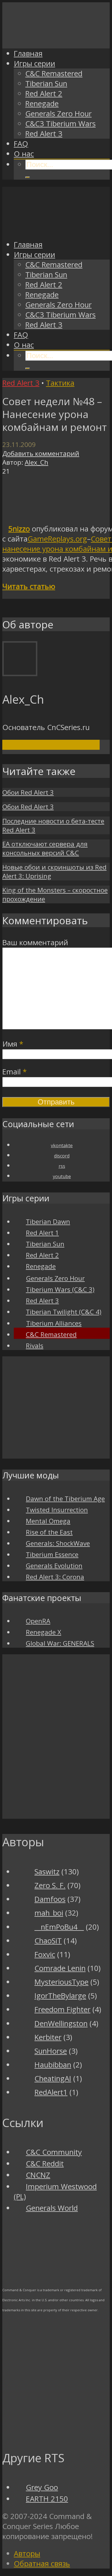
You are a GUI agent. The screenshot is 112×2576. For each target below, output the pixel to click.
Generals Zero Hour (58, 114)
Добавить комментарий (41, 453)
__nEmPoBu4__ (59, 1927)
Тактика (60, 383)
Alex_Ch (36, 462)
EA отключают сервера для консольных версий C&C (45, 848)
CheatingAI (53, 2078)
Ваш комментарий (35, 942)
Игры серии (34, 63)
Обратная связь (42, 2564)
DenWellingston (61, 2023)
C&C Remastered (54, 73)
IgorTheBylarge (60, 1996)
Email (15, 1072)
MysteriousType (61, 1982)
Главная (28, 53)
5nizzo (19, 529)
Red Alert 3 (44, 134)
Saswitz (47, 1872)
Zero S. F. (50, 1885)
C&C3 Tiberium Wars (60, 124)
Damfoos (50, 1899)
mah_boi (49, 1913)
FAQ (21, 144)
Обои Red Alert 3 (28, 792)
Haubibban (53, 2065)
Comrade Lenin (60, 1968)
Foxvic (45, 1954)
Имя (13, 1044)
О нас (24, 154)
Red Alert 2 (44, 94)
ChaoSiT (48, 1941)
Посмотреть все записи (51, 745)
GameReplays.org (57, 539)
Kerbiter (48, 2037)
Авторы (27, 2554)
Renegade (42, 104)
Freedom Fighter (62, 2009)
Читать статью (29, 586)
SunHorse (51, 2051)
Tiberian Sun (46, 84)
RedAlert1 (51, 2092)
